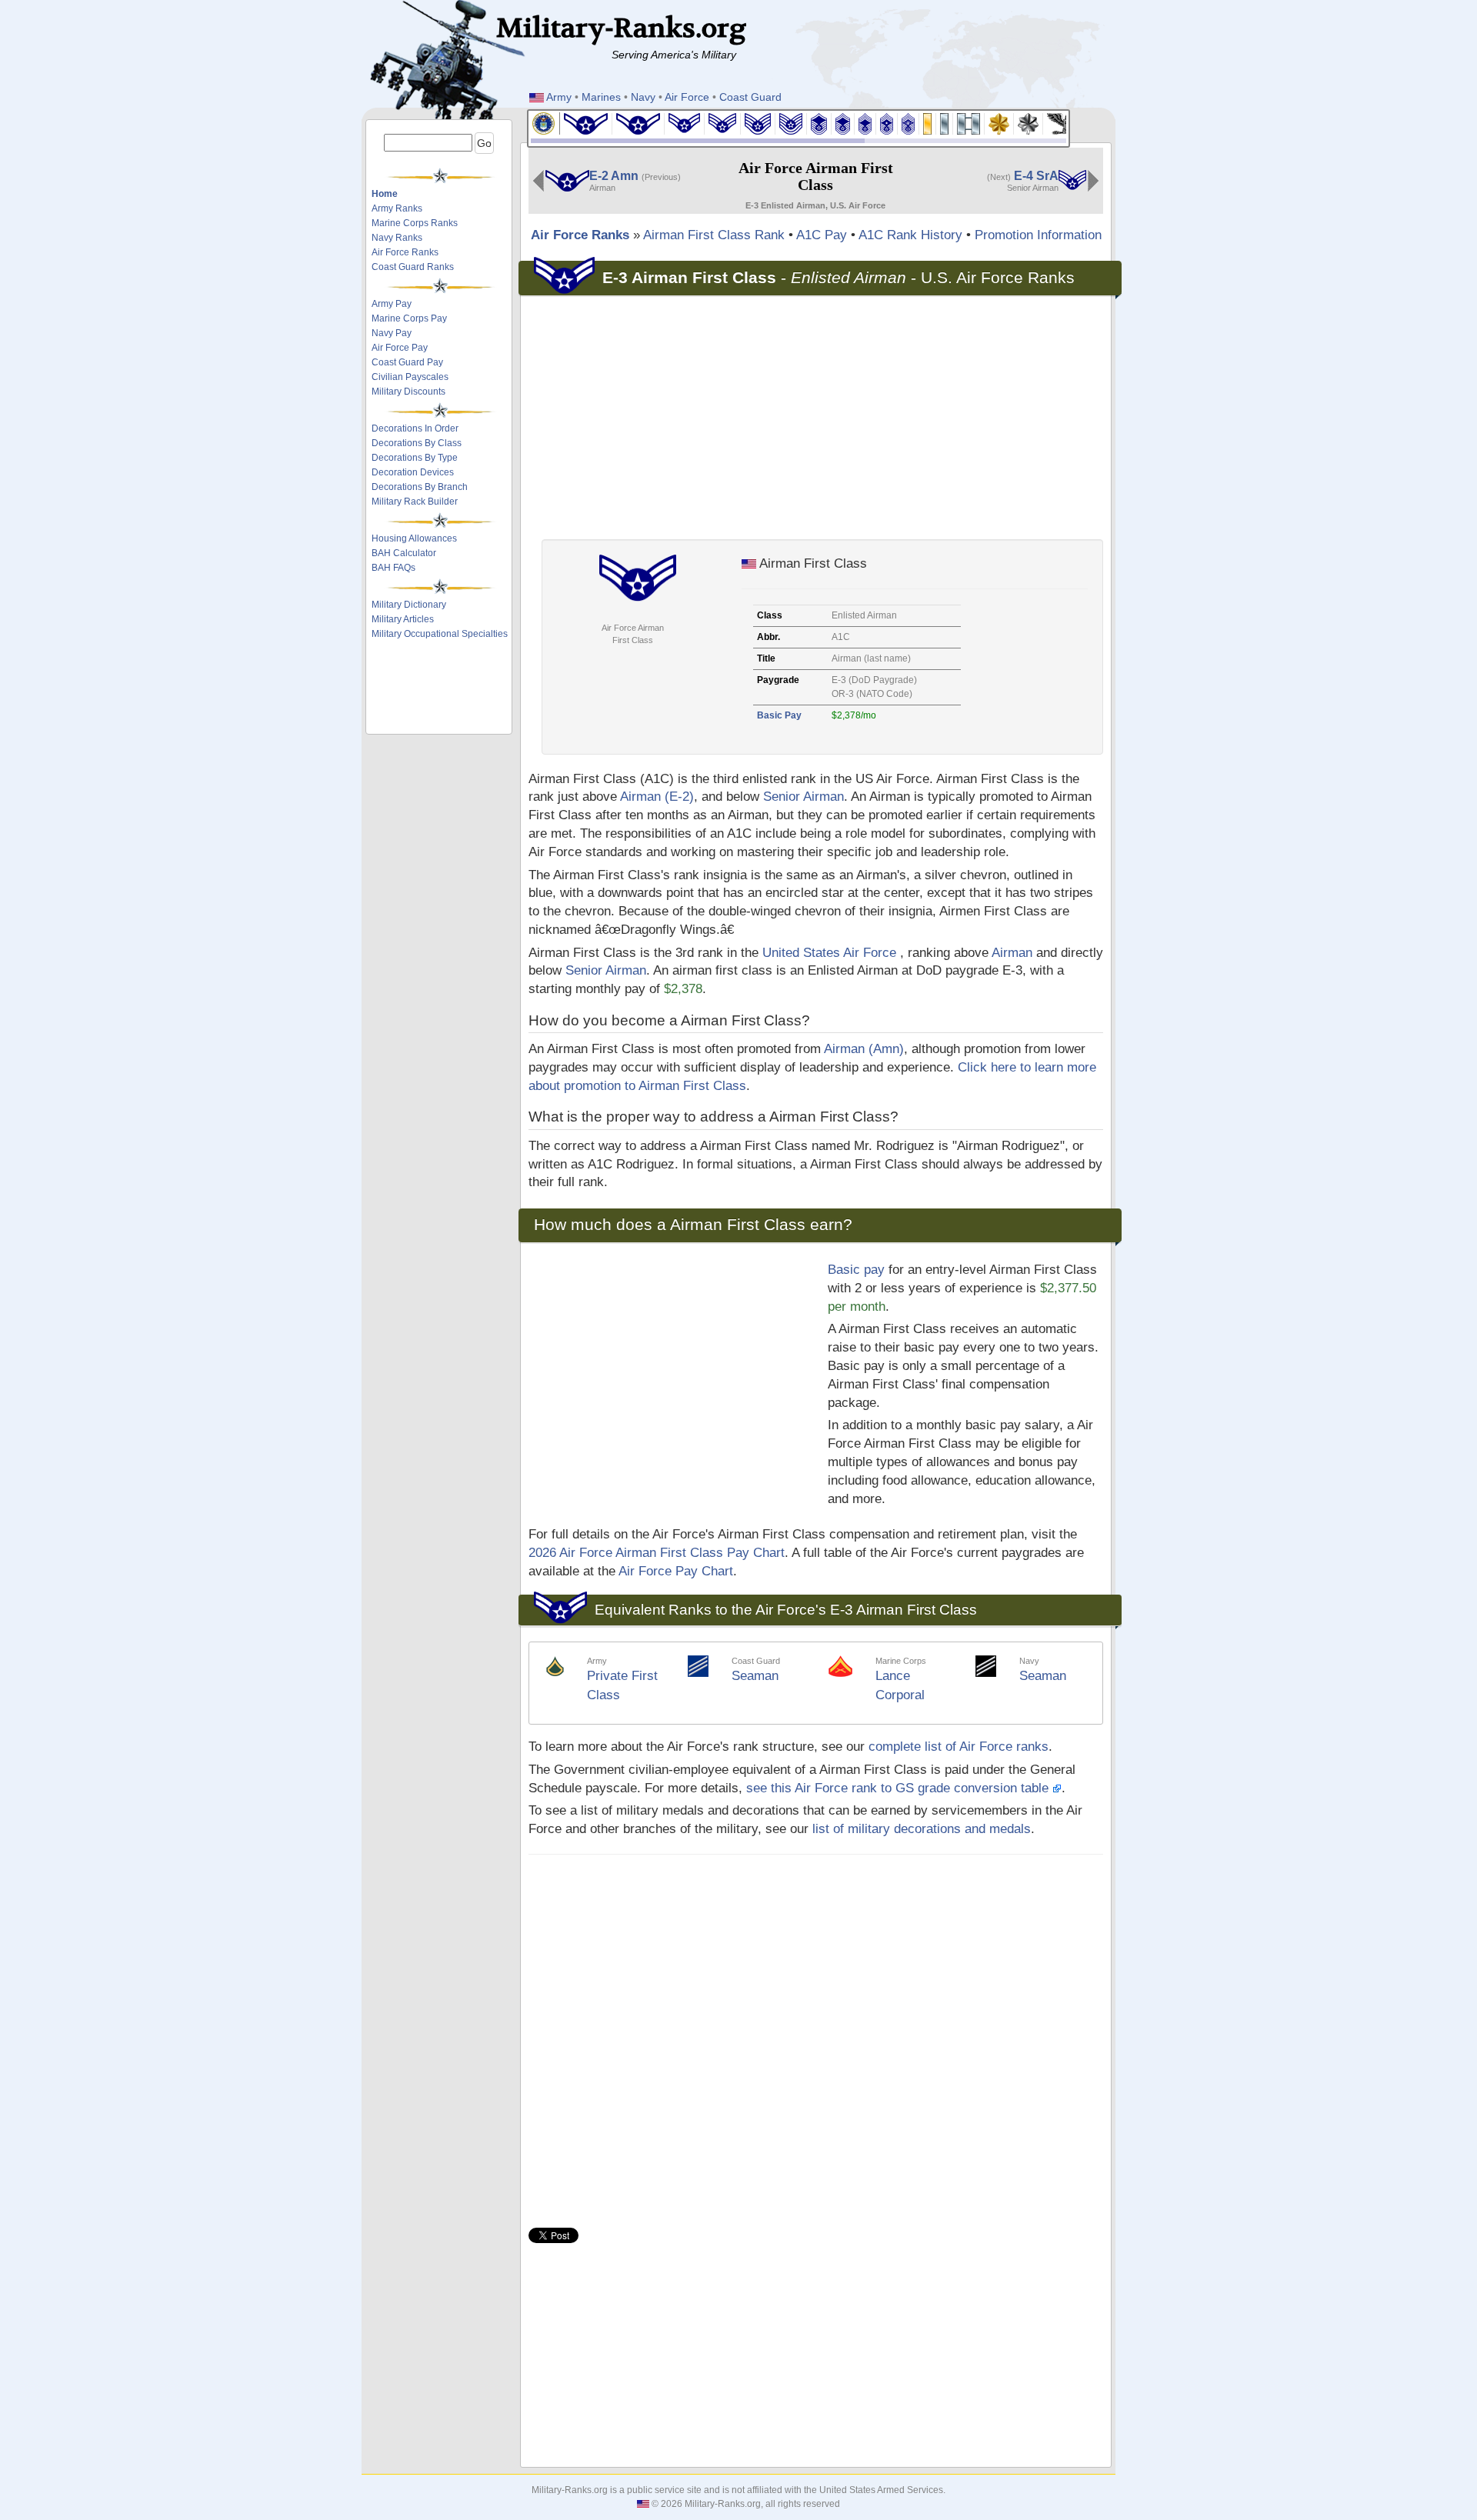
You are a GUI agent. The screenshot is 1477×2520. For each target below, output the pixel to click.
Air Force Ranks (405, 252)
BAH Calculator (404, 553)
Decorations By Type (415, 458)
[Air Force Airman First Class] (685, 123)
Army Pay (392, 304)
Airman (1012, 953)
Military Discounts (408, 392)
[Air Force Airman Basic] (586, 123)
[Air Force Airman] (638, 123)
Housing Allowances (414, 538)
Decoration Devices (413, 472)
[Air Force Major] (999, 123)
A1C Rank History (910, 235)
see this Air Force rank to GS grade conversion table (899, 1788)
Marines (601, 97)
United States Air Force (829, 953)
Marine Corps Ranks (415, 223)
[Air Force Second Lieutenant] (928, 123)
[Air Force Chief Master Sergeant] (865, 123)
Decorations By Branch (420, 487)
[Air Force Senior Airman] (723, 123)
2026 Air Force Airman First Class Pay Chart (657, 1553)
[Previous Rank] (539, 180)
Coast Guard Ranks (413, 267)
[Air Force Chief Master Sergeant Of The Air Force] (909, 123)
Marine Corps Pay (409, 318)
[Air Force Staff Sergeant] (758, 123)
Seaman (755, 1676)
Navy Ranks (397, 238)
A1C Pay (822, 235)
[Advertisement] (440, 690)
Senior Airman (804, 797)
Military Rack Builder (415, 502)
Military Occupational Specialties (440, 634)
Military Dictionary (409, 605)
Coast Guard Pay (407, 362)
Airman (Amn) (864, 1049)
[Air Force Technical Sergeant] (791, 123)
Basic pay (856, 1270)
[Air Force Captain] (969, 123)
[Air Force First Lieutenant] (945, 123)
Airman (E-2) (657, 797)
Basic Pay (779, 715)
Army (559, 97)
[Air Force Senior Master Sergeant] (843, 123)
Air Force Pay (400, 348)
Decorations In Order (415, 428)
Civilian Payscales (410, 377)
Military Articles (403, 619)
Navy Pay (392, 333)
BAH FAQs (393, 568)
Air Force (687, 97)
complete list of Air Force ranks (959, 1747)
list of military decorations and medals (922, 1829)
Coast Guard (750, 97)
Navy (643, 97)
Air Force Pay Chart (676, 1571)
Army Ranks (397, 208)
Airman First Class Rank (714, 235)
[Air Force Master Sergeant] (819, 123)
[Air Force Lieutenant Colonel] (1029, 123)
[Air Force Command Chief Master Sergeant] (887, 123)
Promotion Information (1038, 235)
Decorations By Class (417, 443)
